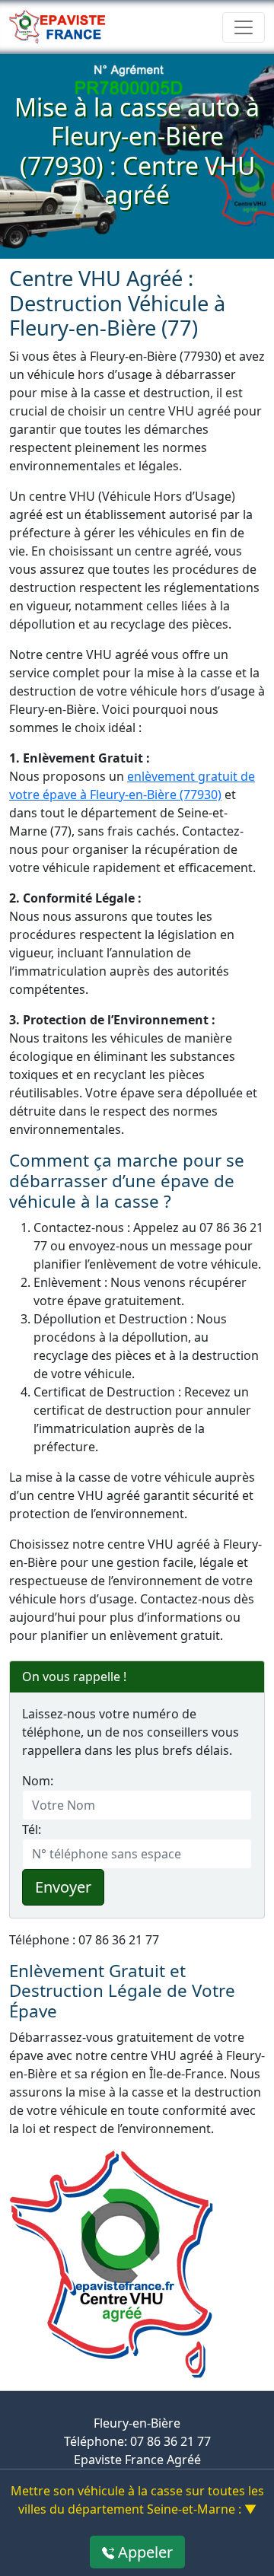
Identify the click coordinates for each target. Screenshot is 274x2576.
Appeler (143, 2552)
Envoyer (63, 1887)
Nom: (38, 1781)
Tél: (32, 1829)
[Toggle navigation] (244, 27)
